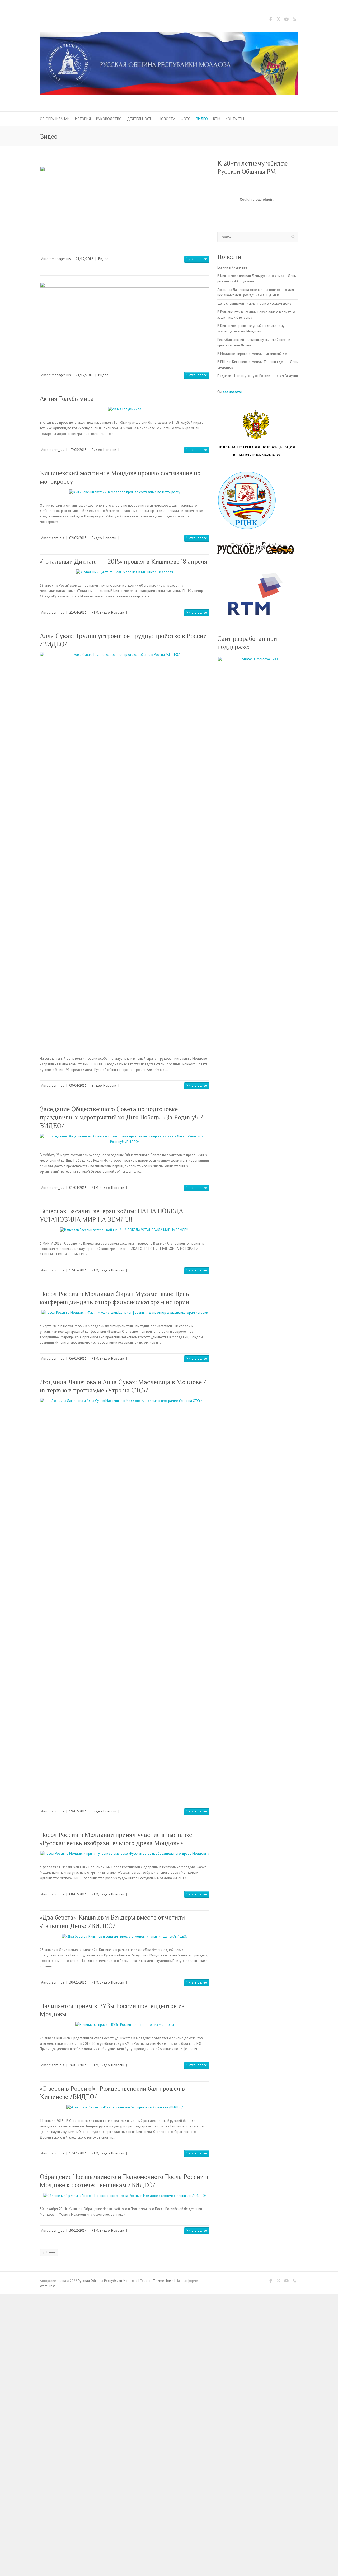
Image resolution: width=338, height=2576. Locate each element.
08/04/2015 (78, 1086)
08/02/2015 (78, 1894)
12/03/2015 (78, 1270)
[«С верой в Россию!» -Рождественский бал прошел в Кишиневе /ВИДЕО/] (125, 2108)
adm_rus (58, 450)
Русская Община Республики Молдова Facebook (270, 20)
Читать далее (197, 259)
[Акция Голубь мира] (125, 409)
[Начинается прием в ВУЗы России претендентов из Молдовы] (125, 2025)
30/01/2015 (78, 1982)
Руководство (109, 119)
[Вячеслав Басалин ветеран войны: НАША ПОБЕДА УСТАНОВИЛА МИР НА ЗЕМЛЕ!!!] (125, 1230)
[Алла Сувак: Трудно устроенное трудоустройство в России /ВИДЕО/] (125, 850)
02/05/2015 (78, 538)
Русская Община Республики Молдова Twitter (278, 20)
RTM (217, 119)
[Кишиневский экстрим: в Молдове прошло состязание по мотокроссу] (125, 492)
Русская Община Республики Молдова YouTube (286, 20)
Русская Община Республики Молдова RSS (294, 20)
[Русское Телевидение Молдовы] (258, 594)
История (83, 119)
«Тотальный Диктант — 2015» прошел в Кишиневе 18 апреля (124, 561)
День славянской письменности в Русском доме (254, 303)
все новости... (234, 392)
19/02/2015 (78, 1811)
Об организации (55, 119)
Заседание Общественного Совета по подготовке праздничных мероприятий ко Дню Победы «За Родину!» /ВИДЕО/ (122, 1117)
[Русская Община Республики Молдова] (169, 65)
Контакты (235, 119)
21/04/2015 (78, 612)
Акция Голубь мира (67, 399)
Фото (186, 119)
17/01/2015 (78, 2153)
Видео (202, 119)
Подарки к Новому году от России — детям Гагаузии (258, 376)
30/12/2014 (78, 2231)
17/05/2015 (78, 450)
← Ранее (49, 2252)
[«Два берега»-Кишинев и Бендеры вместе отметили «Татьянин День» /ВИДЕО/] (125, 1937)
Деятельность (140, 119)
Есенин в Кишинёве (232, 267)
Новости (167, 119)
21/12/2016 (84, 259)
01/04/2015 (78, 1188)
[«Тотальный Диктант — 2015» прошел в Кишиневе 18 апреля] (125, 572)
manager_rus (61, 259)
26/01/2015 (78, 2065)
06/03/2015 (78, 1358)
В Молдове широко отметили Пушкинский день (254, 354)
